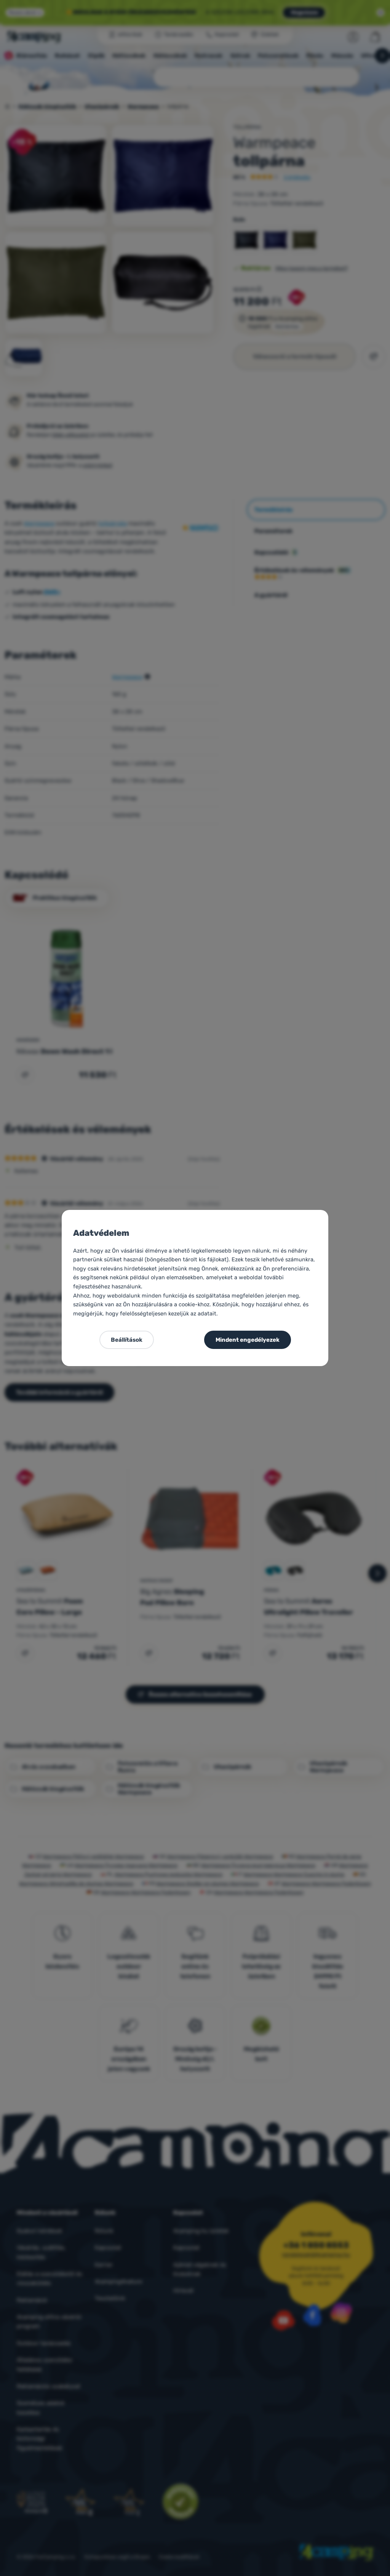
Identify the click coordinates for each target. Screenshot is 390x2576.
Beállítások (127, 1340)
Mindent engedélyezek (248, 1340)
